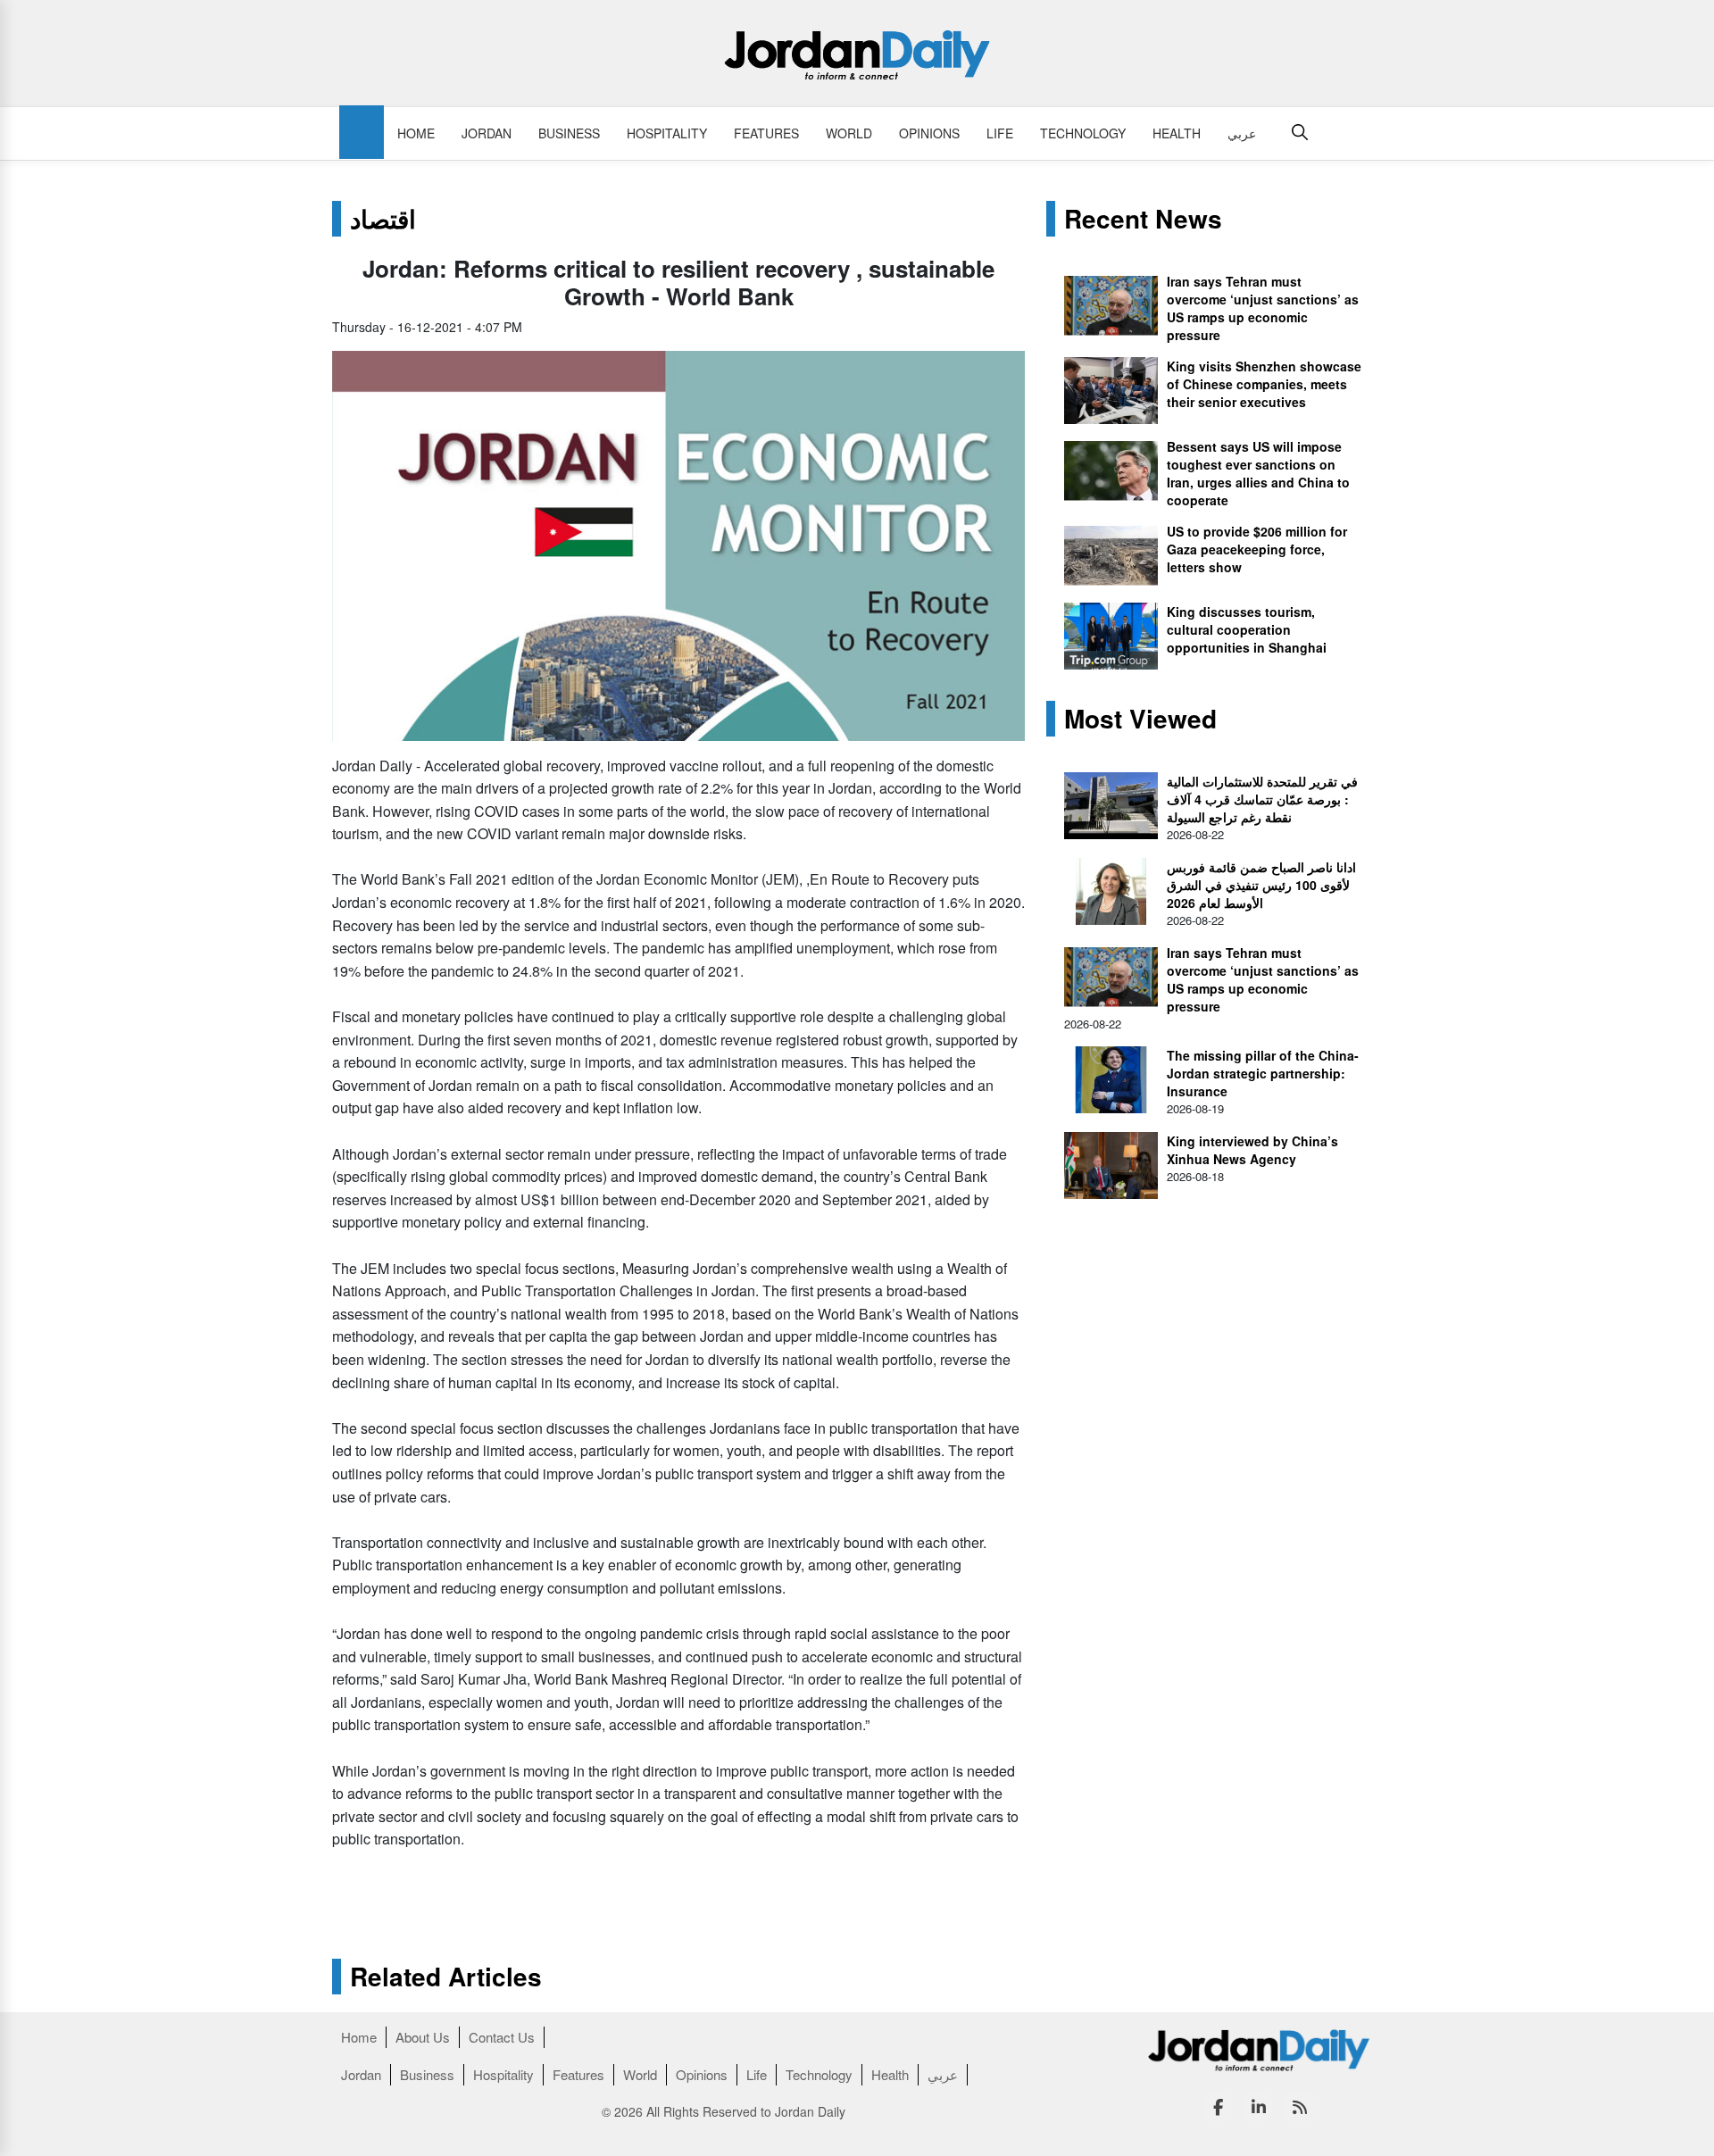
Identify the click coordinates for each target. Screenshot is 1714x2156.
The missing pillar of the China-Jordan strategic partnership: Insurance (1263, 1073)
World (849, 133)
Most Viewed (1140, 719)
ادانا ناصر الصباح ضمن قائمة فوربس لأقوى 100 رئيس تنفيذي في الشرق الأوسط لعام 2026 (1261, 885)
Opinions (929, 133)
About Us (423, 2037)
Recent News (1143, 219)
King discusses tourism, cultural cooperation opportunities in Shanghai (1247, 629)
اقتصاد (383, 219)
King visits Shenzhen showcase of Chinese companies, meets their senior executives (1264, 384)
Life (1000, 133)
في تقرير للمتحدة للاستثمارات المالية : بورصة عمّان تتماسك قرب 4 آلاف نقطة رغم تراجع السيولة (1262, 799)
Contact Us (502, 2037)
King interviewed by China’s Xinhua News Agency (1252, 1150)
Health (1177, 133)
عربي (1242, 133)
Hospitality (667, 133)
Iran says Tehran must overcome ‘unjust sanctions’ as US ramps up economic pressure (1263, 308)
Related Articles (446, 1977)
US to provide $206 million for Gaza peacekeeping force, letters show (1257, 549)
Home (416, 133)
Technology (1083, 133)
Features (766, 133)
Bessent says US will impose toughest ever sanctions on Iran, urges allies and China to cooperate (1258, 473)
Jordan (487, 133)
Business (569, 133)
